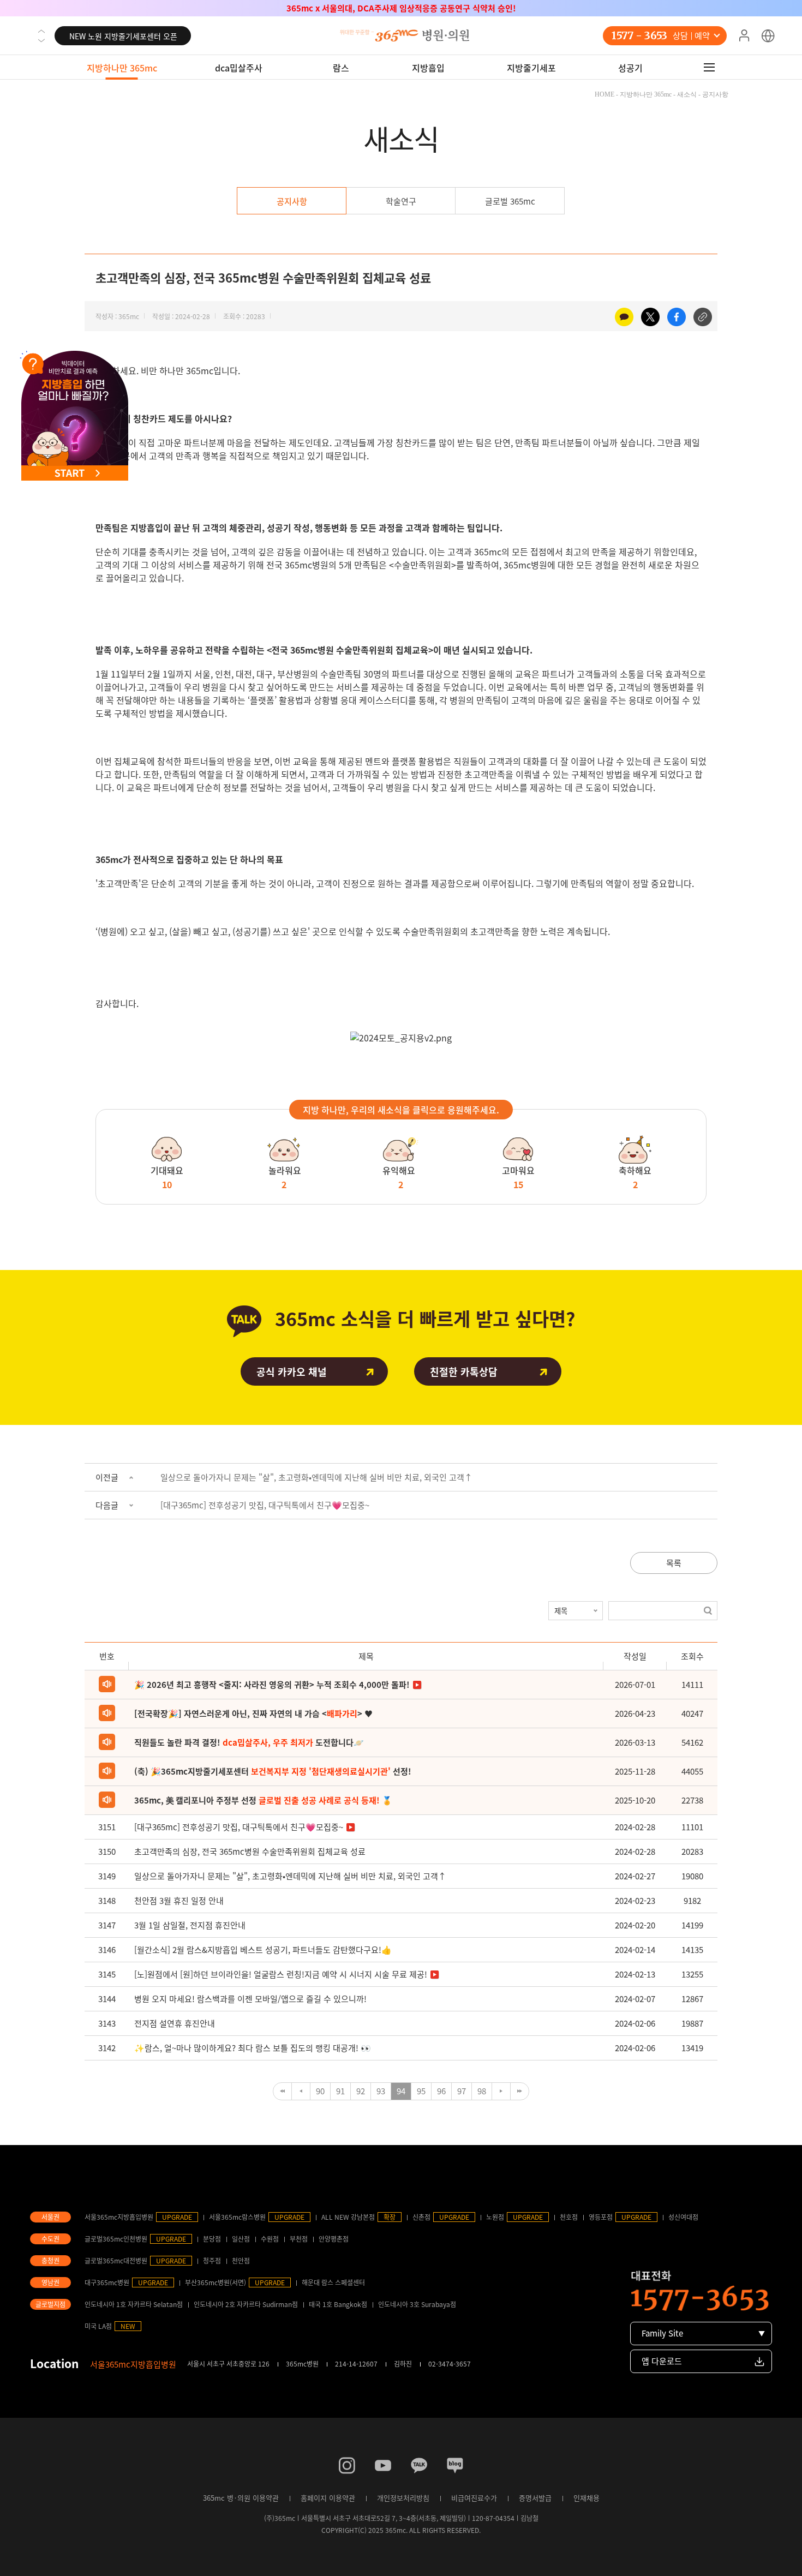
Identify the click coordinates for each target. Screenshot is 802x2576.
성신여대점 (683, 2217)
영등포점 (601, 2217)
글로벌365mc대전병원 (116, 2261)
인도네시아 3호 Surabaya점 (417, 2304)
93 (381, 2091)
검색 (708, 1611)
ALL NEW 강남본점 (348, 2217)
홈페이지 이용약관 (328, 2498)
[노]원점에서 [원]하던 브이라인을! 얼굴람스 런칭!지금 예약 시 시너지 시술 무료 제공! (281, 1974)
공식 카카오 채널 (292, 1372)
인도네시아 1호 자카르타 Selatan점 (134, 2304)
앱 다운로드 (662, 2361)
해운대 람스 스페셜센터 (333, 2283)
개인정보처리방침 (403, 2498)
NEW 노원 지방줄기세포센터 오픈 (123, 30)
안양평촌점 (334, 2239)
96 (441, 2091)
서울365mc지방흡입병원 (119, 2217)
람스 (341, 68)
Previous (41, 31)
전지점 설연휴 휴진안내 (175, 2023)
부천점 (299, 2239)
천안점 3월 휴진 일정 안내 (179, 1901)
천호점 (569, 2217)
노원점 (495, 2217)
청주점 (212, 2261)
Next (41, 40)
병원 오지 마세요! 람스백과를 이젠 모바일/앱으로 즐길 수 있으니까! (250, 1999)
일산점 (241, 2239)
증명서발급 (535, 2498)
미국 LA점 (98, 2326)
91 (340, 2091)
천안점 (241, 2261)
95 (421, 2091)
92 (361, 2091)
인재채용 (586, 2498)
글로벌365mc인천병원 (116, 2239)
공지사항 (292, 201)
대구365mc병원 (107, 2283)
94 (401, 2091)
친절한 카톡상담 (464, 1372)
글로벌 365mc (510, 201)
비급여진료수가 (474, 2498)
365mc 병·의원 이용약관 (241, 2498)
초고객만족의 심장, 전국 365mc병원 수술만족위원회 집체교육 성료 (250, 1852)
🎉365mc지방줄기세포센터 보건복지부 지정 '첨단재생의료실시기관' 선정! (401, 8)
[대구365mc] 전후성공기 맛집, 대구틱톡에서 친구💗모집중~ (265, 1505)
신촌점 (421, 2217)
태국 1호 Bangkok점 (338, 2304)
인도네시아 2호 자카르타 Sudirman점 (246, 2304)
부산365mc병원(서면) (216, 2283)
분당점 (212, 2239)
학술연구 (401, 201)
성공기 (630, 68)
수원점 (270, 2239)
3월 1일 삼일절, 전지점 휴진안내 (190, 1925)
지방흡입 (428, 68)
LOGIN (744, 36)
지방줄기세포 (531, 68)
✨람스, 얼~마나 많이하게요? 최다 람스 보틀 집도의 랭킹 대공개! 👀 (253, 2048)
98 (482, 2091)
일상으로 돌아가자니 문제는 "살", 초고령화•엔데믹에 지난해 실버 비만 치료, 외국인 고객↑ (316, 1477)
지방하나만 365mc (122, 68)
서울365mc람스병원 (237, 2217)
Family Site (662, 2333)
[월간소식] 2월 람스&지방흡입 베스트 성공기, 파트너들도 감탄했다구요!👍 (263, 1950)
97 (462, 2091)
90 (320, 2091)
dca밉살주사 (239, 68)
